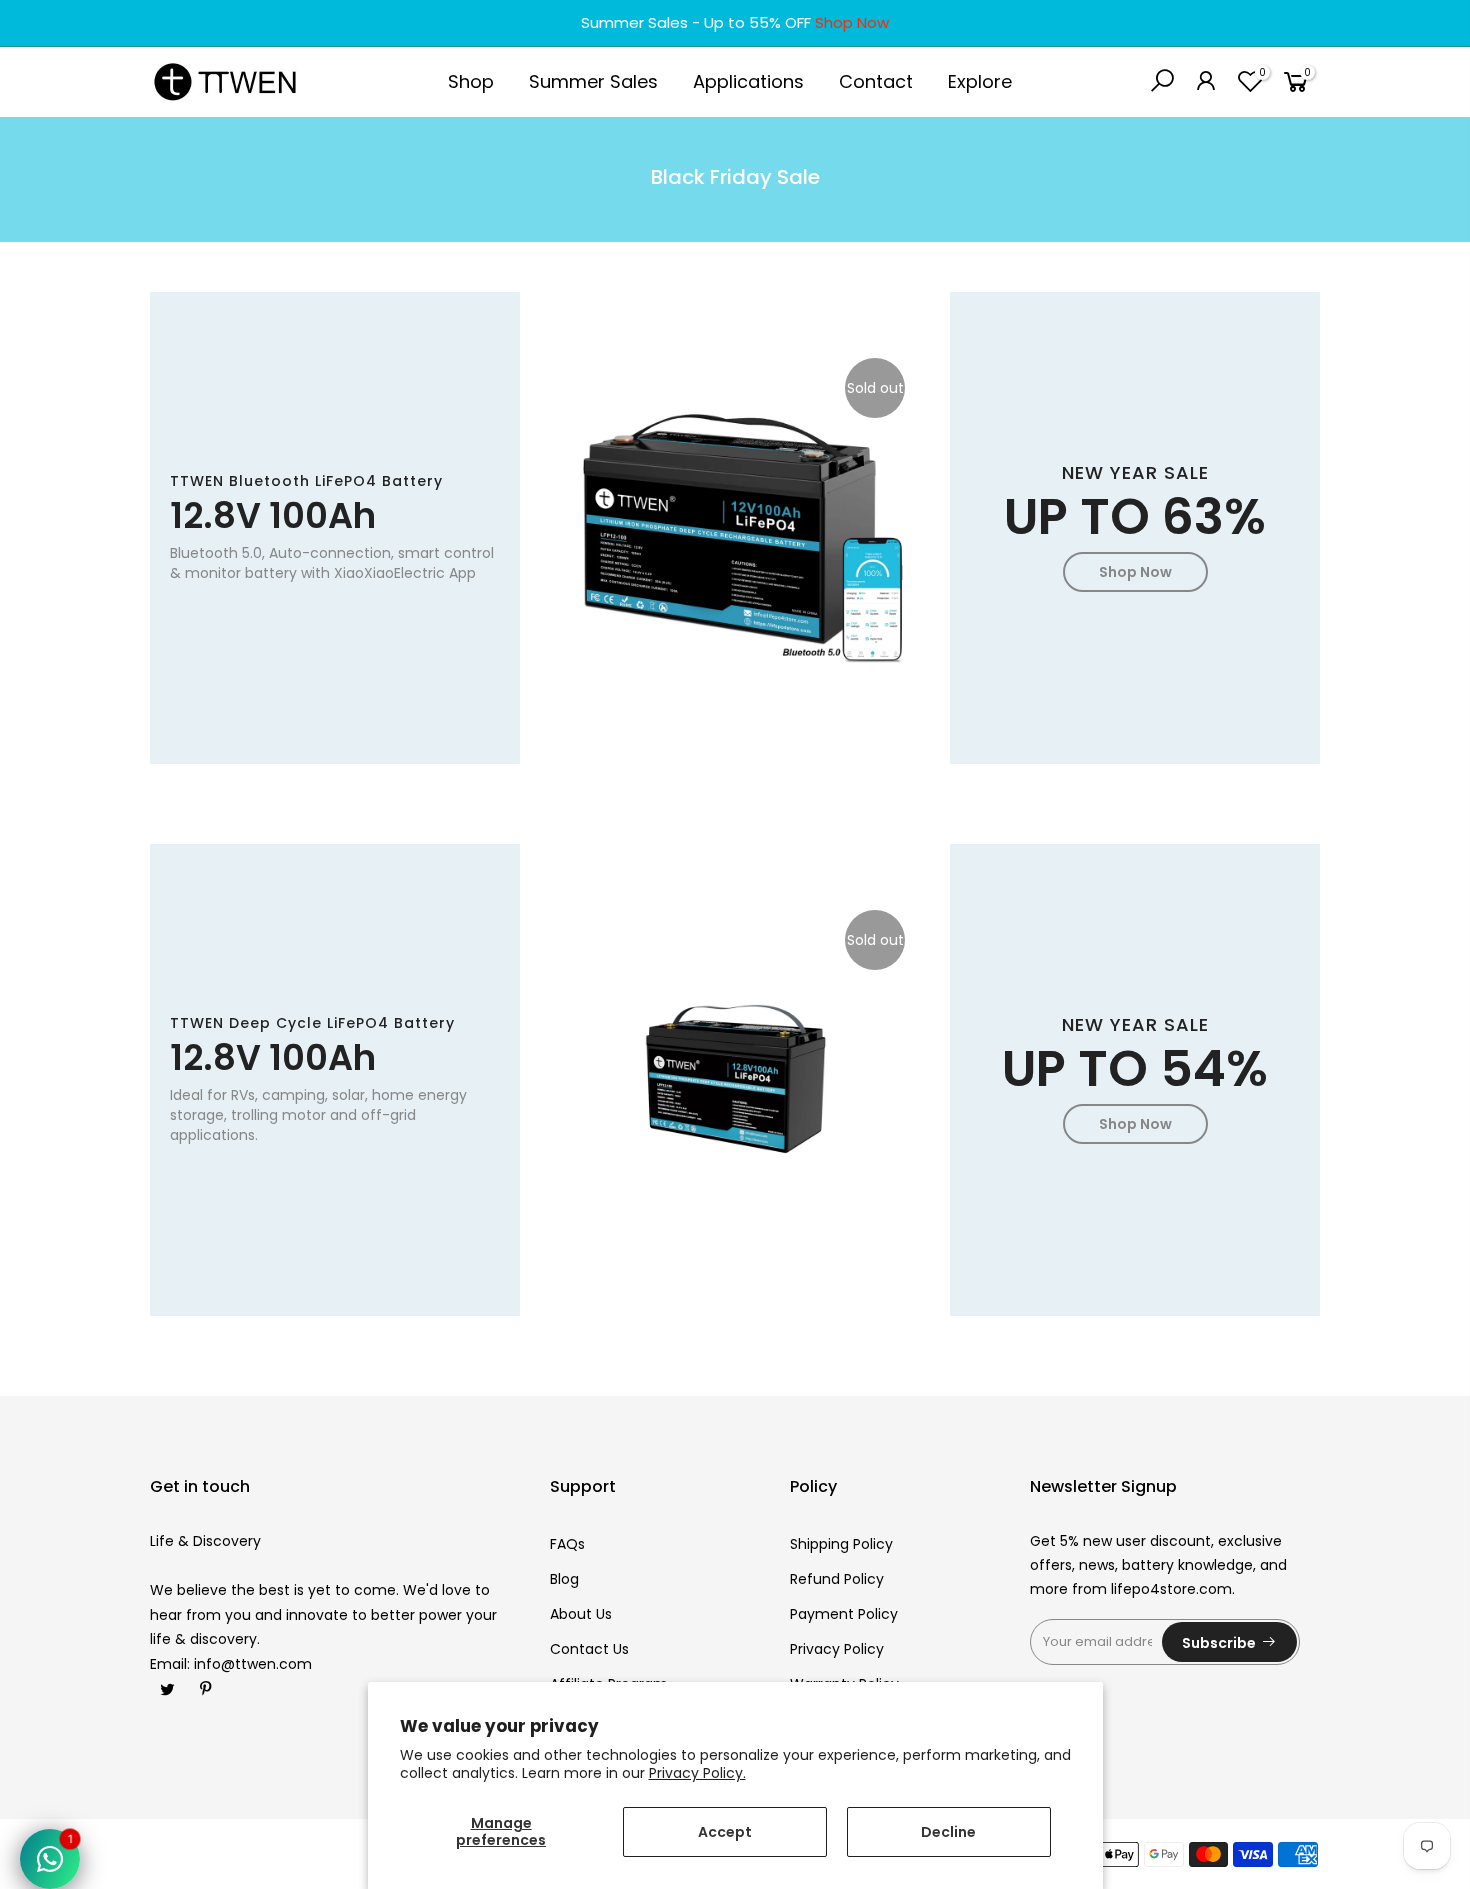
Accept (725, 1832)
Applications (748, 81)
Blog (564, 1579)
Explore (980, 81)
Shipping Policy (841, 1544)
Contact (876, 81)
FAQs (567, 1544)
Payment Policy (844, 1614)
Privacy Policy (837, 1649)
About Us (581, 1614)
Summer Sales (593, 81)
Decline (948, 1832)
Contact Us (589, 1649)
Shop (471, 81)
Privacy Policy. (697, 1773)
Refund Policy (837, 1579)
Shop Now (852, 22)
